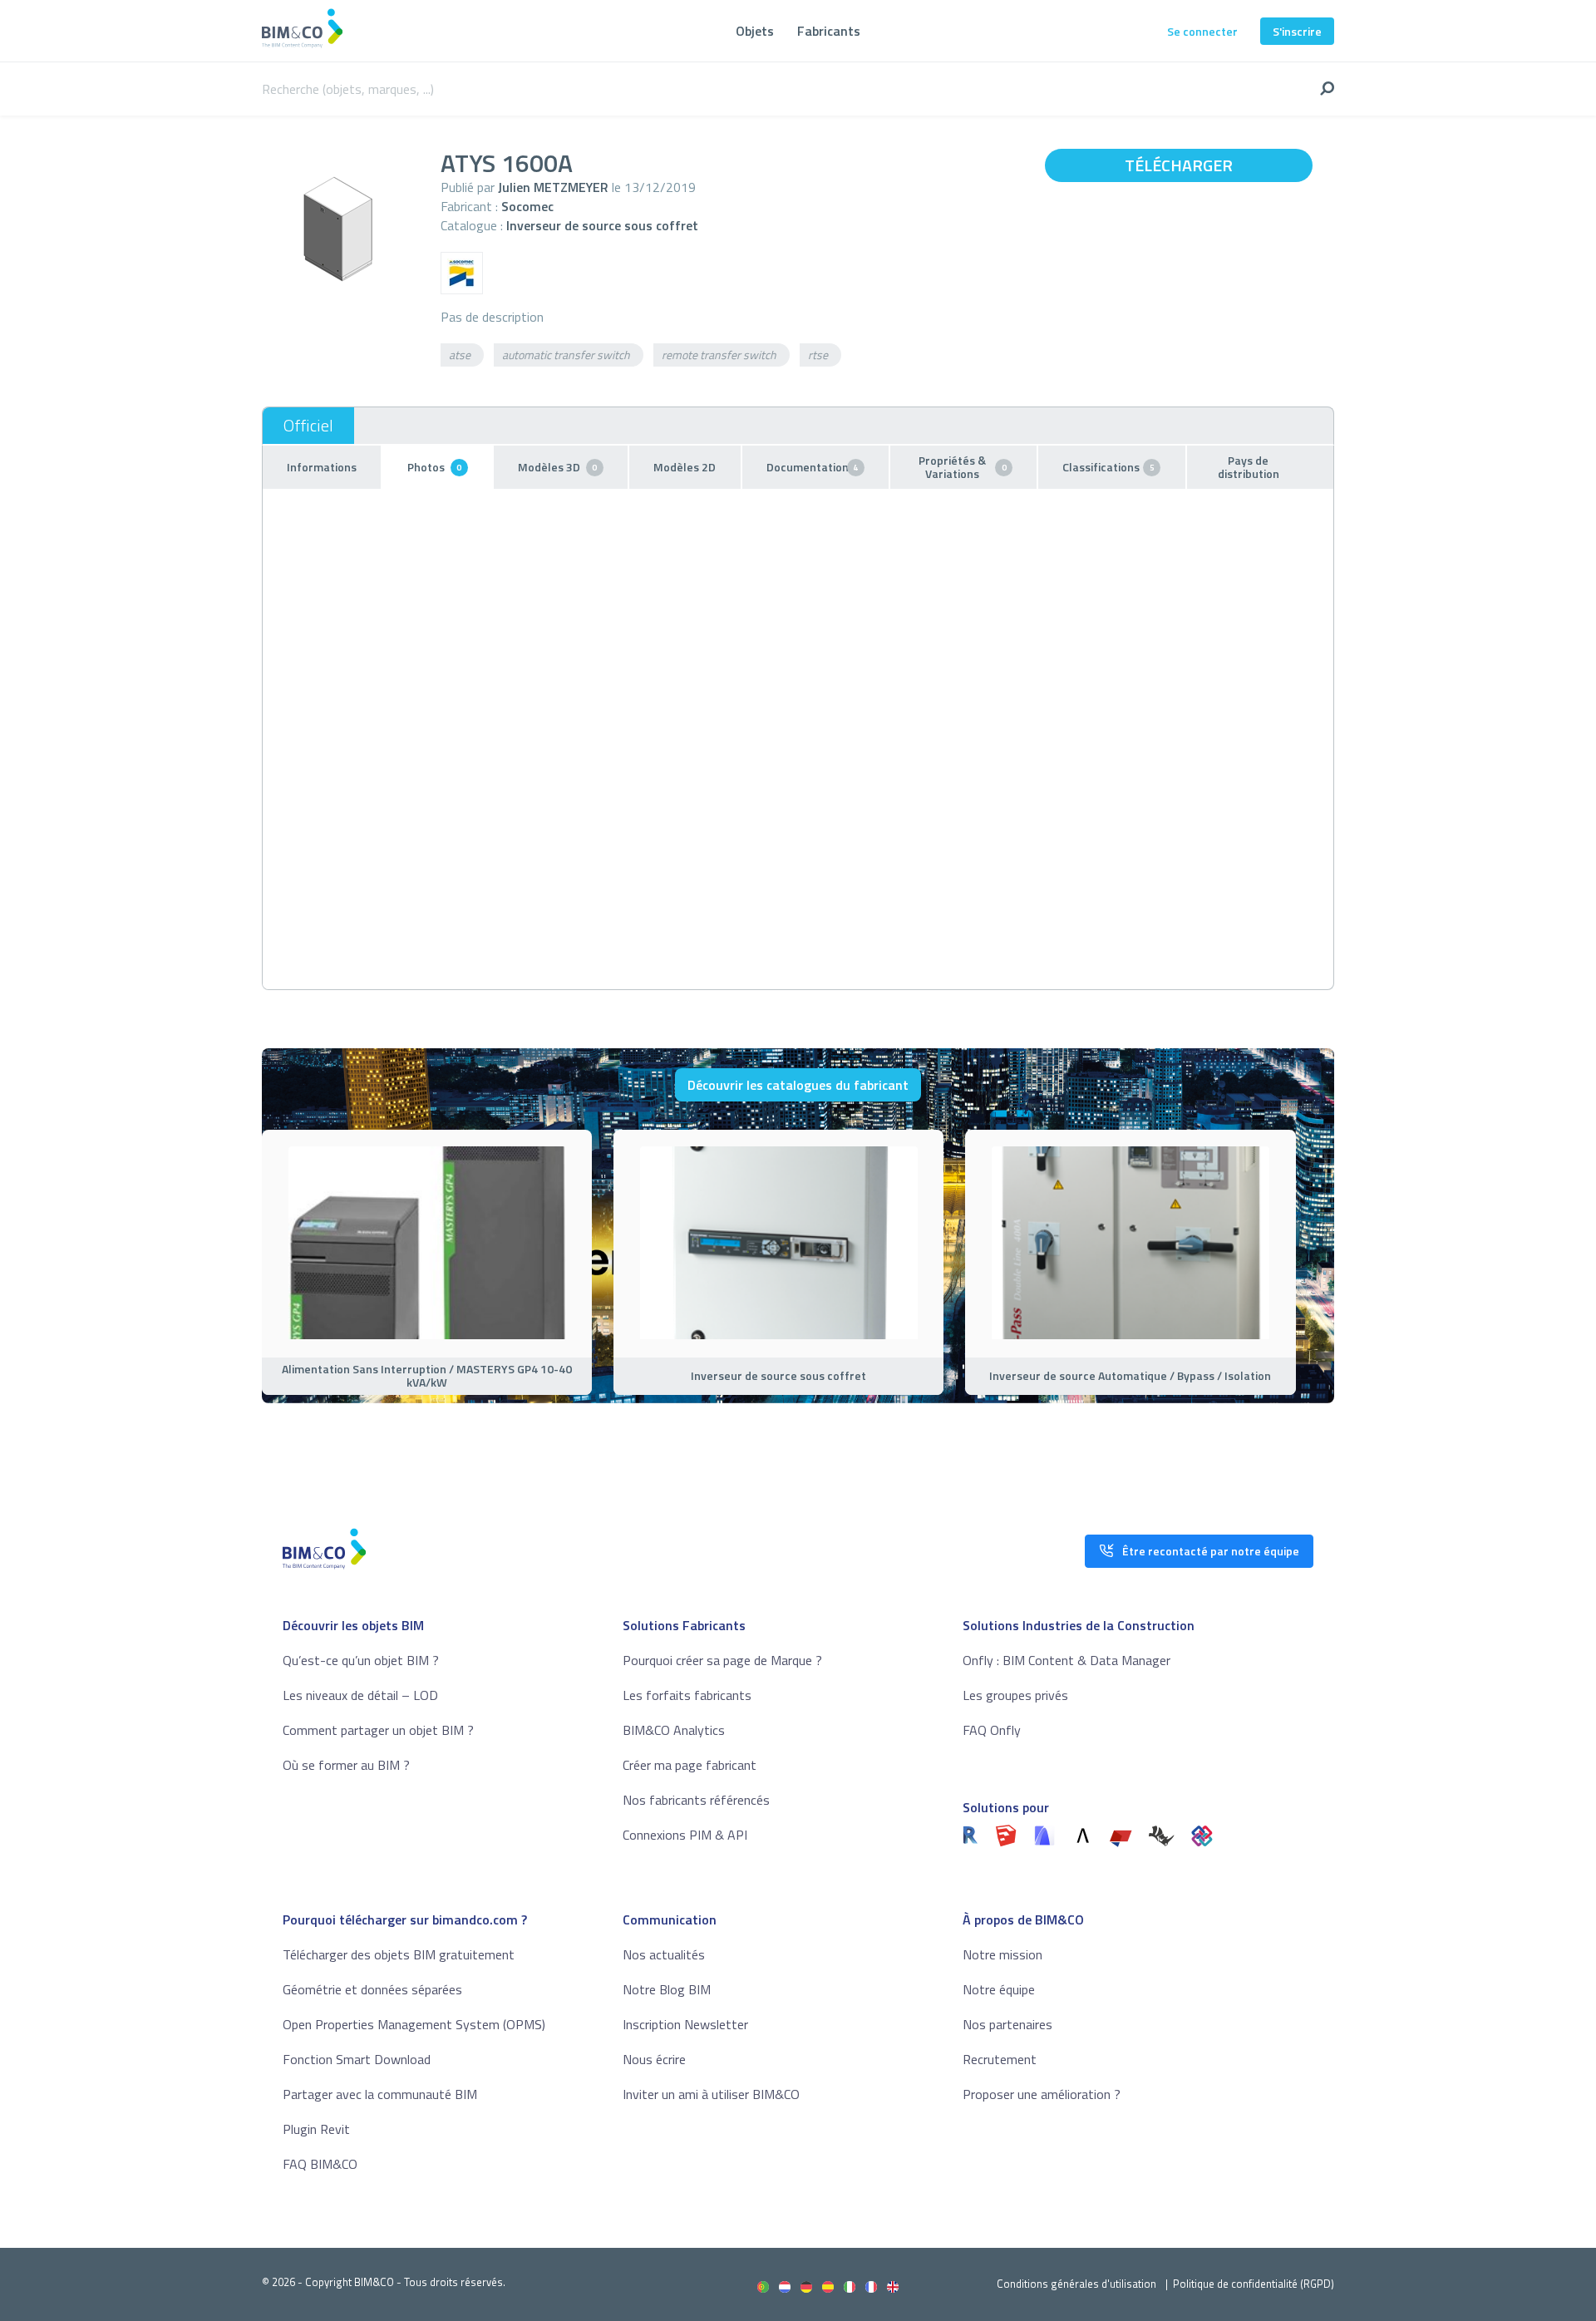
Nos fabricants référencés (696, 1800)
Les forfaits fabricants (687, 1695)
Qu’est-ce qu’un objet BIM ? (361, 1660)
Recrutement (1000, 2059)
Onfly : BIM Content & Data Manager (1066, 1660)
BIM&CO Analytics (674, 1730)
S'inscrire (1297, 31)
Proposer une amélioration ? (1042, 2094)
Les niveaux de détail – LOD (360, 1695)
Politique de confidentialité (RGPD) (1254, 2284)
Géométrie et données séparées (372, 1989)
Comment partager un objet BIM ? (378, 1730)
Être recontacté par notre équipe (1211, 1551)
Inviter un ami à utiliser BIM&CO (711, 2094)
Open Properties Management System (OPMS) (414, 2024)
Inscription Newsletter (685, 2024)
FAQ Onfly (992, 1730)
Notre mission (1002, 1954)
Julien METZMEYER (553, 187)
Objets (755, 31)
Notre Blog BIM (667, 1989)
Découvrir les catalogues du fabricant (798, 1085)
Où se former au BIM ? (346, 1765)
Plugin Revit (316, 2129)
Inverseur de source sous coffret (602, 225)
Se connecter (1202, 31)
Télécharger (1179, 165)
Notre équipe (999, 1989)
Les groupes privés (1015, 1695)
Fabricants (829, 31)
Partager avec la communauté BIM (380, 2094)
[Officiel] (308, 426)
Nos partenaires (1007, 2024)
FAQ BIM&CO (320, 2164)
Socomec (527, 206)
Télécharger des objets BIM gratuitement (399, 1954)
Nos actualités (664, 1954)
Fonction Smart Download (357, 2059)
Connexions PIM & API (685, 1835)
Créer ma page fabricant (690, 1765)
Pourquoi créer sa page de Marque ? (722, 1660)
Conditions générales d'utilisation (1076, 2284)
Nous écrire (654, 2059)
